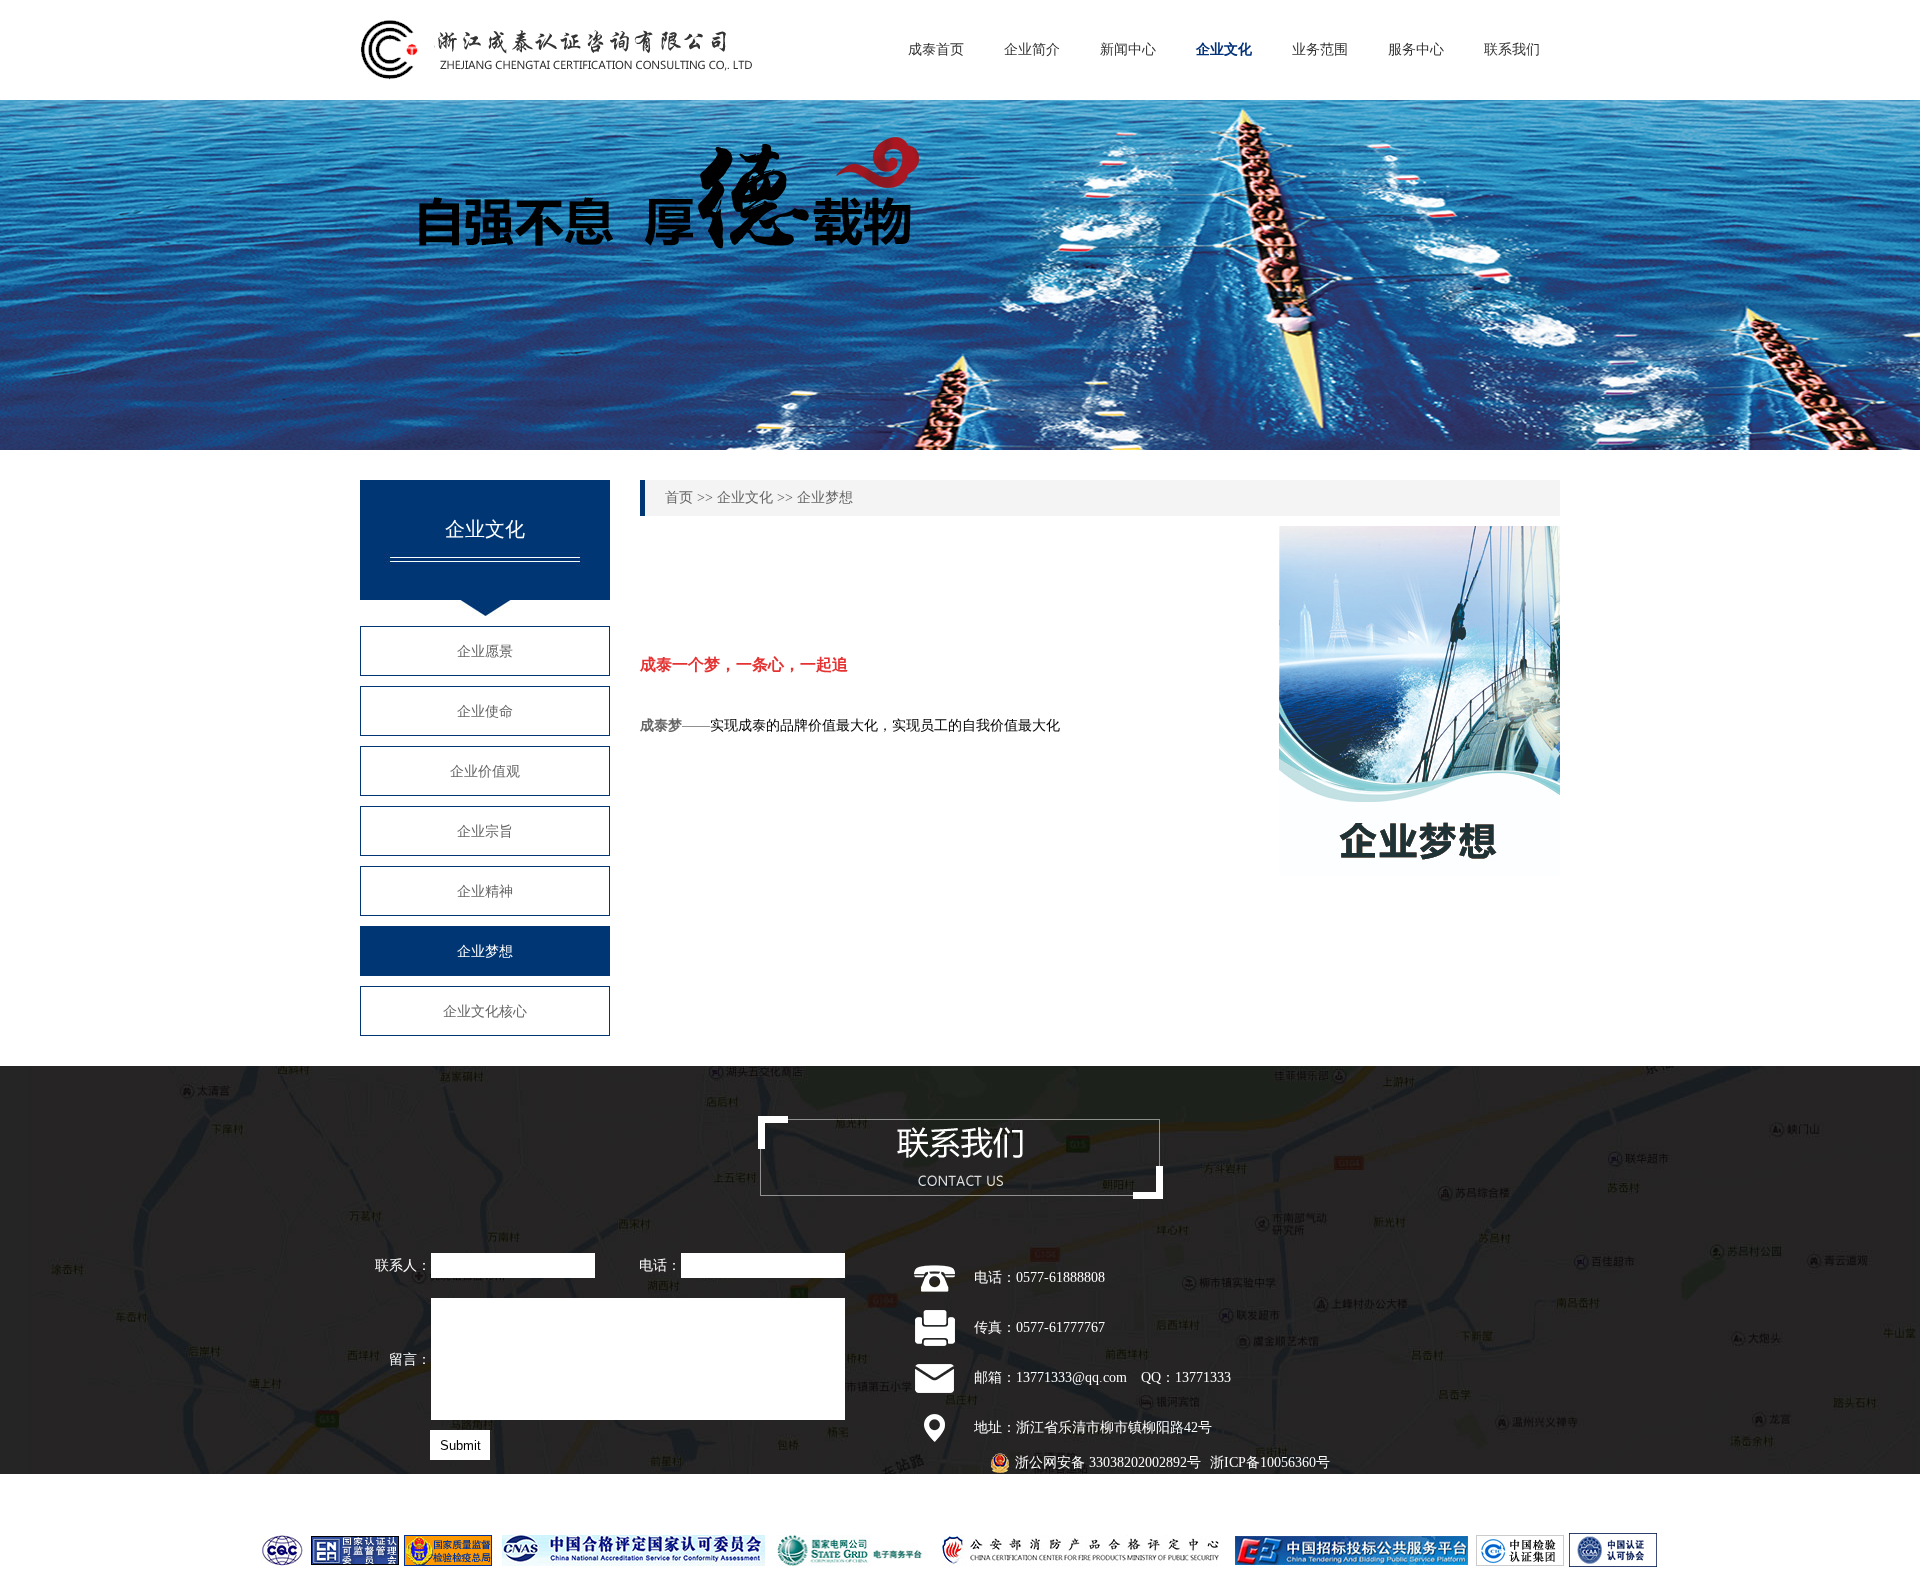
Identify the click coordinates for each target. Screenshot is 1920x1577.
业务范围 (1320, 49)
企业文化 (1224, 49)
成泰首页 (936, 49)
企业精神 (485, 891)
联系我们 (1512, 49)
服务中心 (1416, 49)
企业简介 (1032, 49)
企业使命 (485, 711)
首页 (679, 497)
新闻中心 (1128, 49)
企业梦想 (485, 951)
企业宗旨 (485, 831)
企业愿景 (485, 651)
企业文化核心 (485, 1011)
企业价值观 (485, 771)
